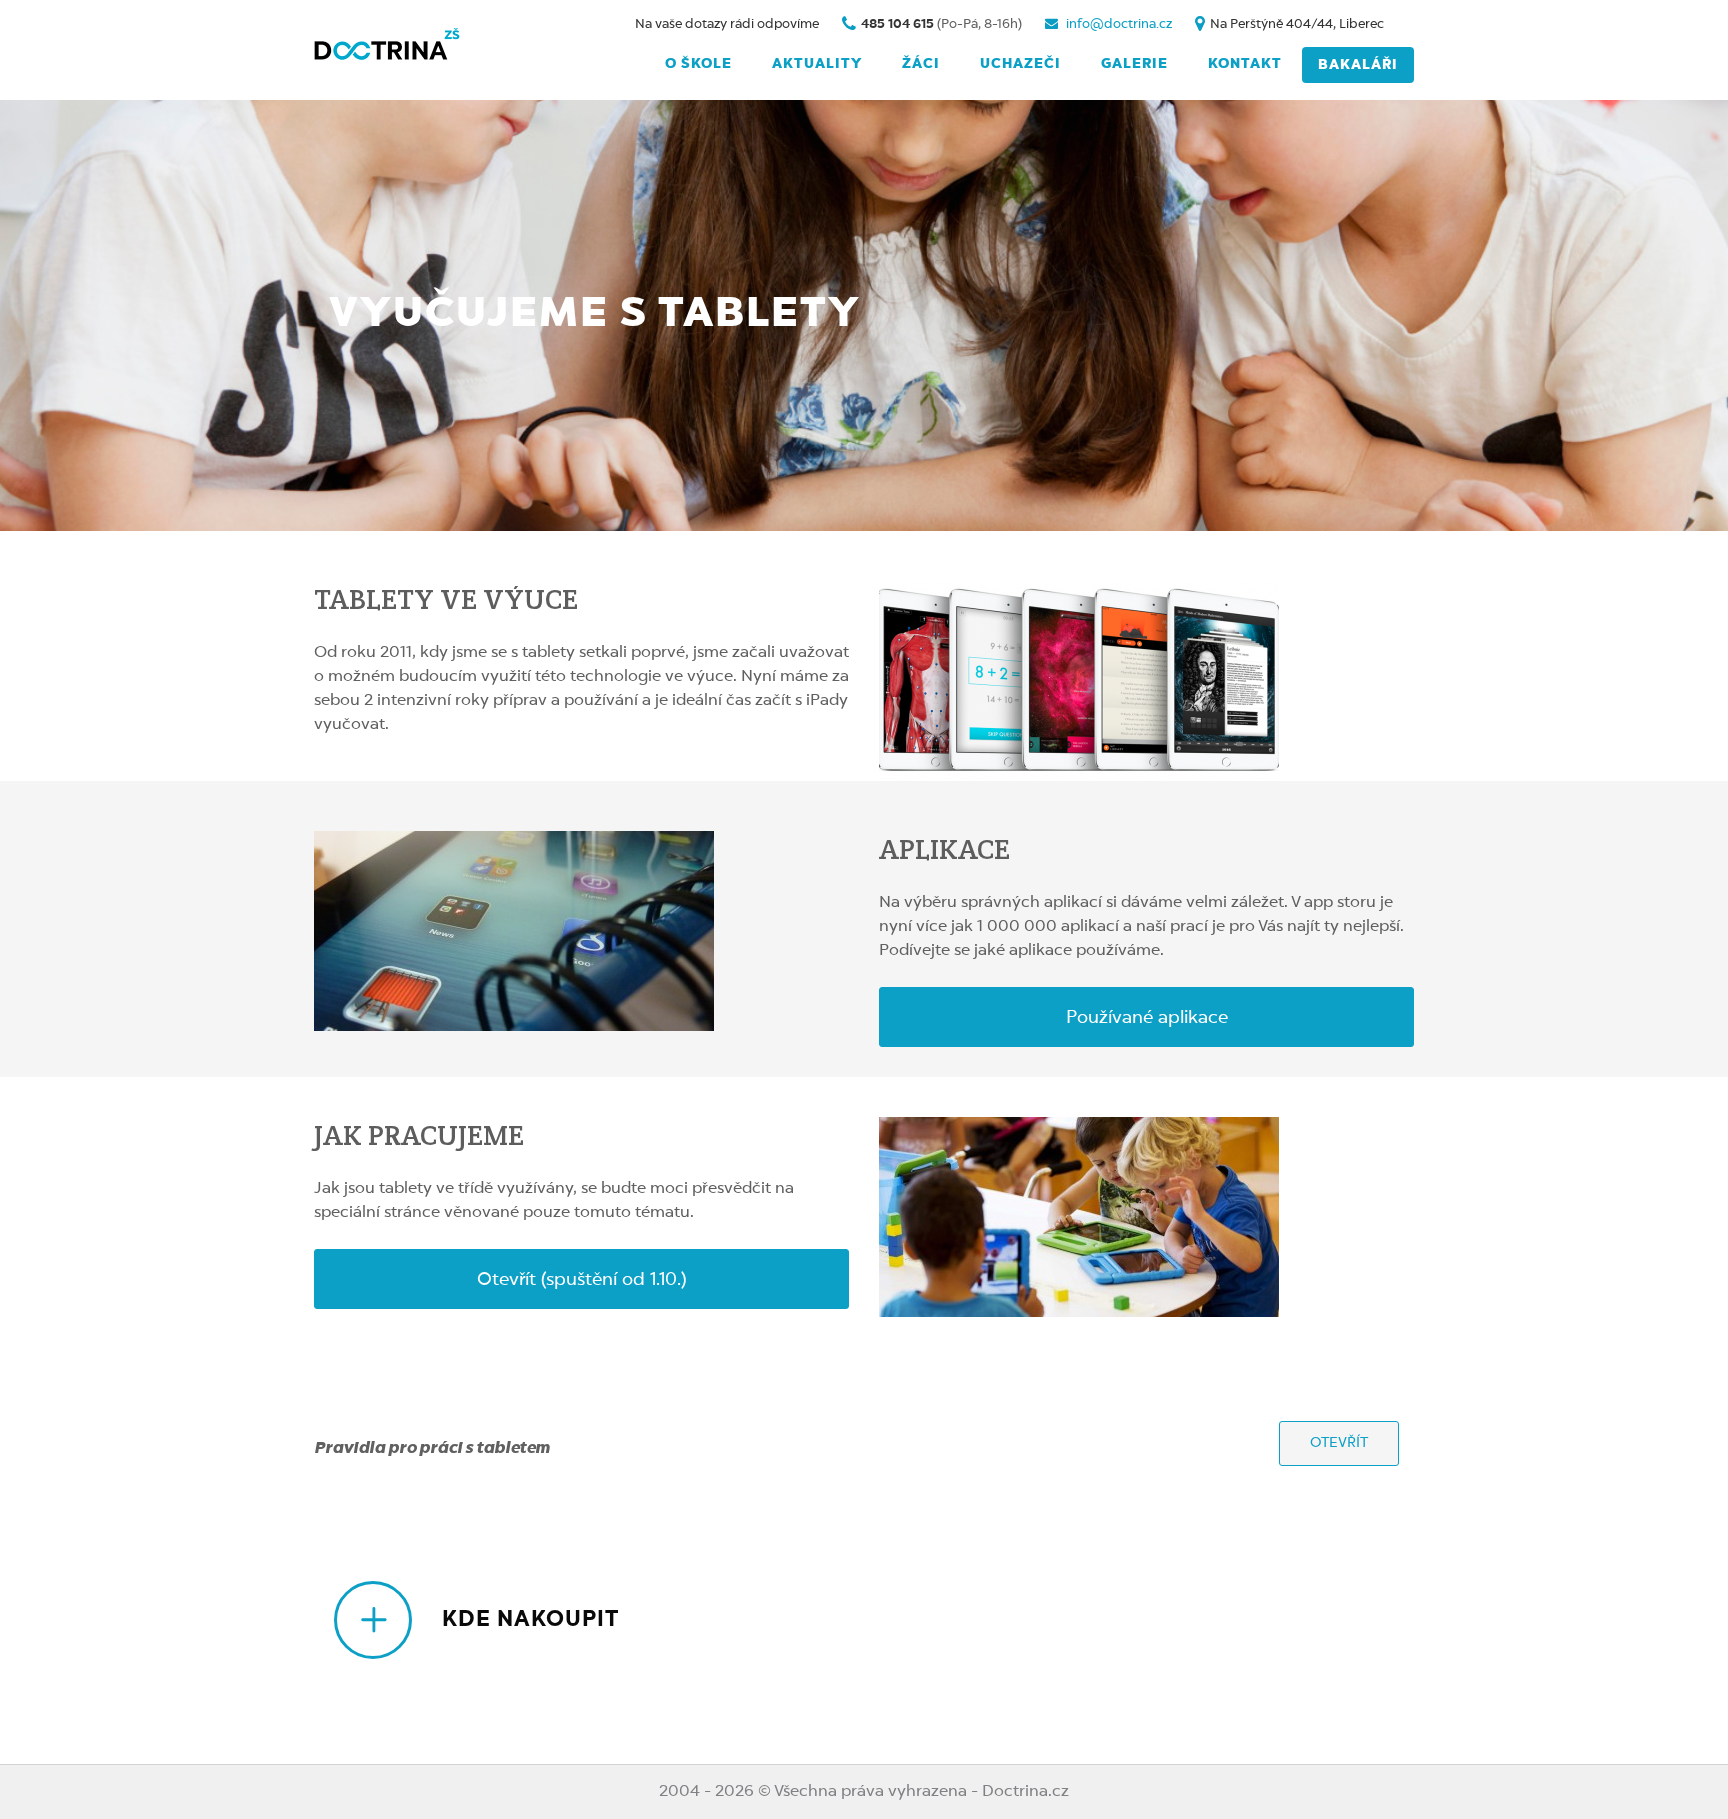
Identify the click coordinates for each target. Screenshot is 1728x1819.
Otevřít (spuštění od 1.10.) (582, 1280)
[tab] (874, 1620)
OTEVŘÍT (1339, 1443)
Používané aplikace (1147, 1018)
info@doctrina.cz (1117, 24)
